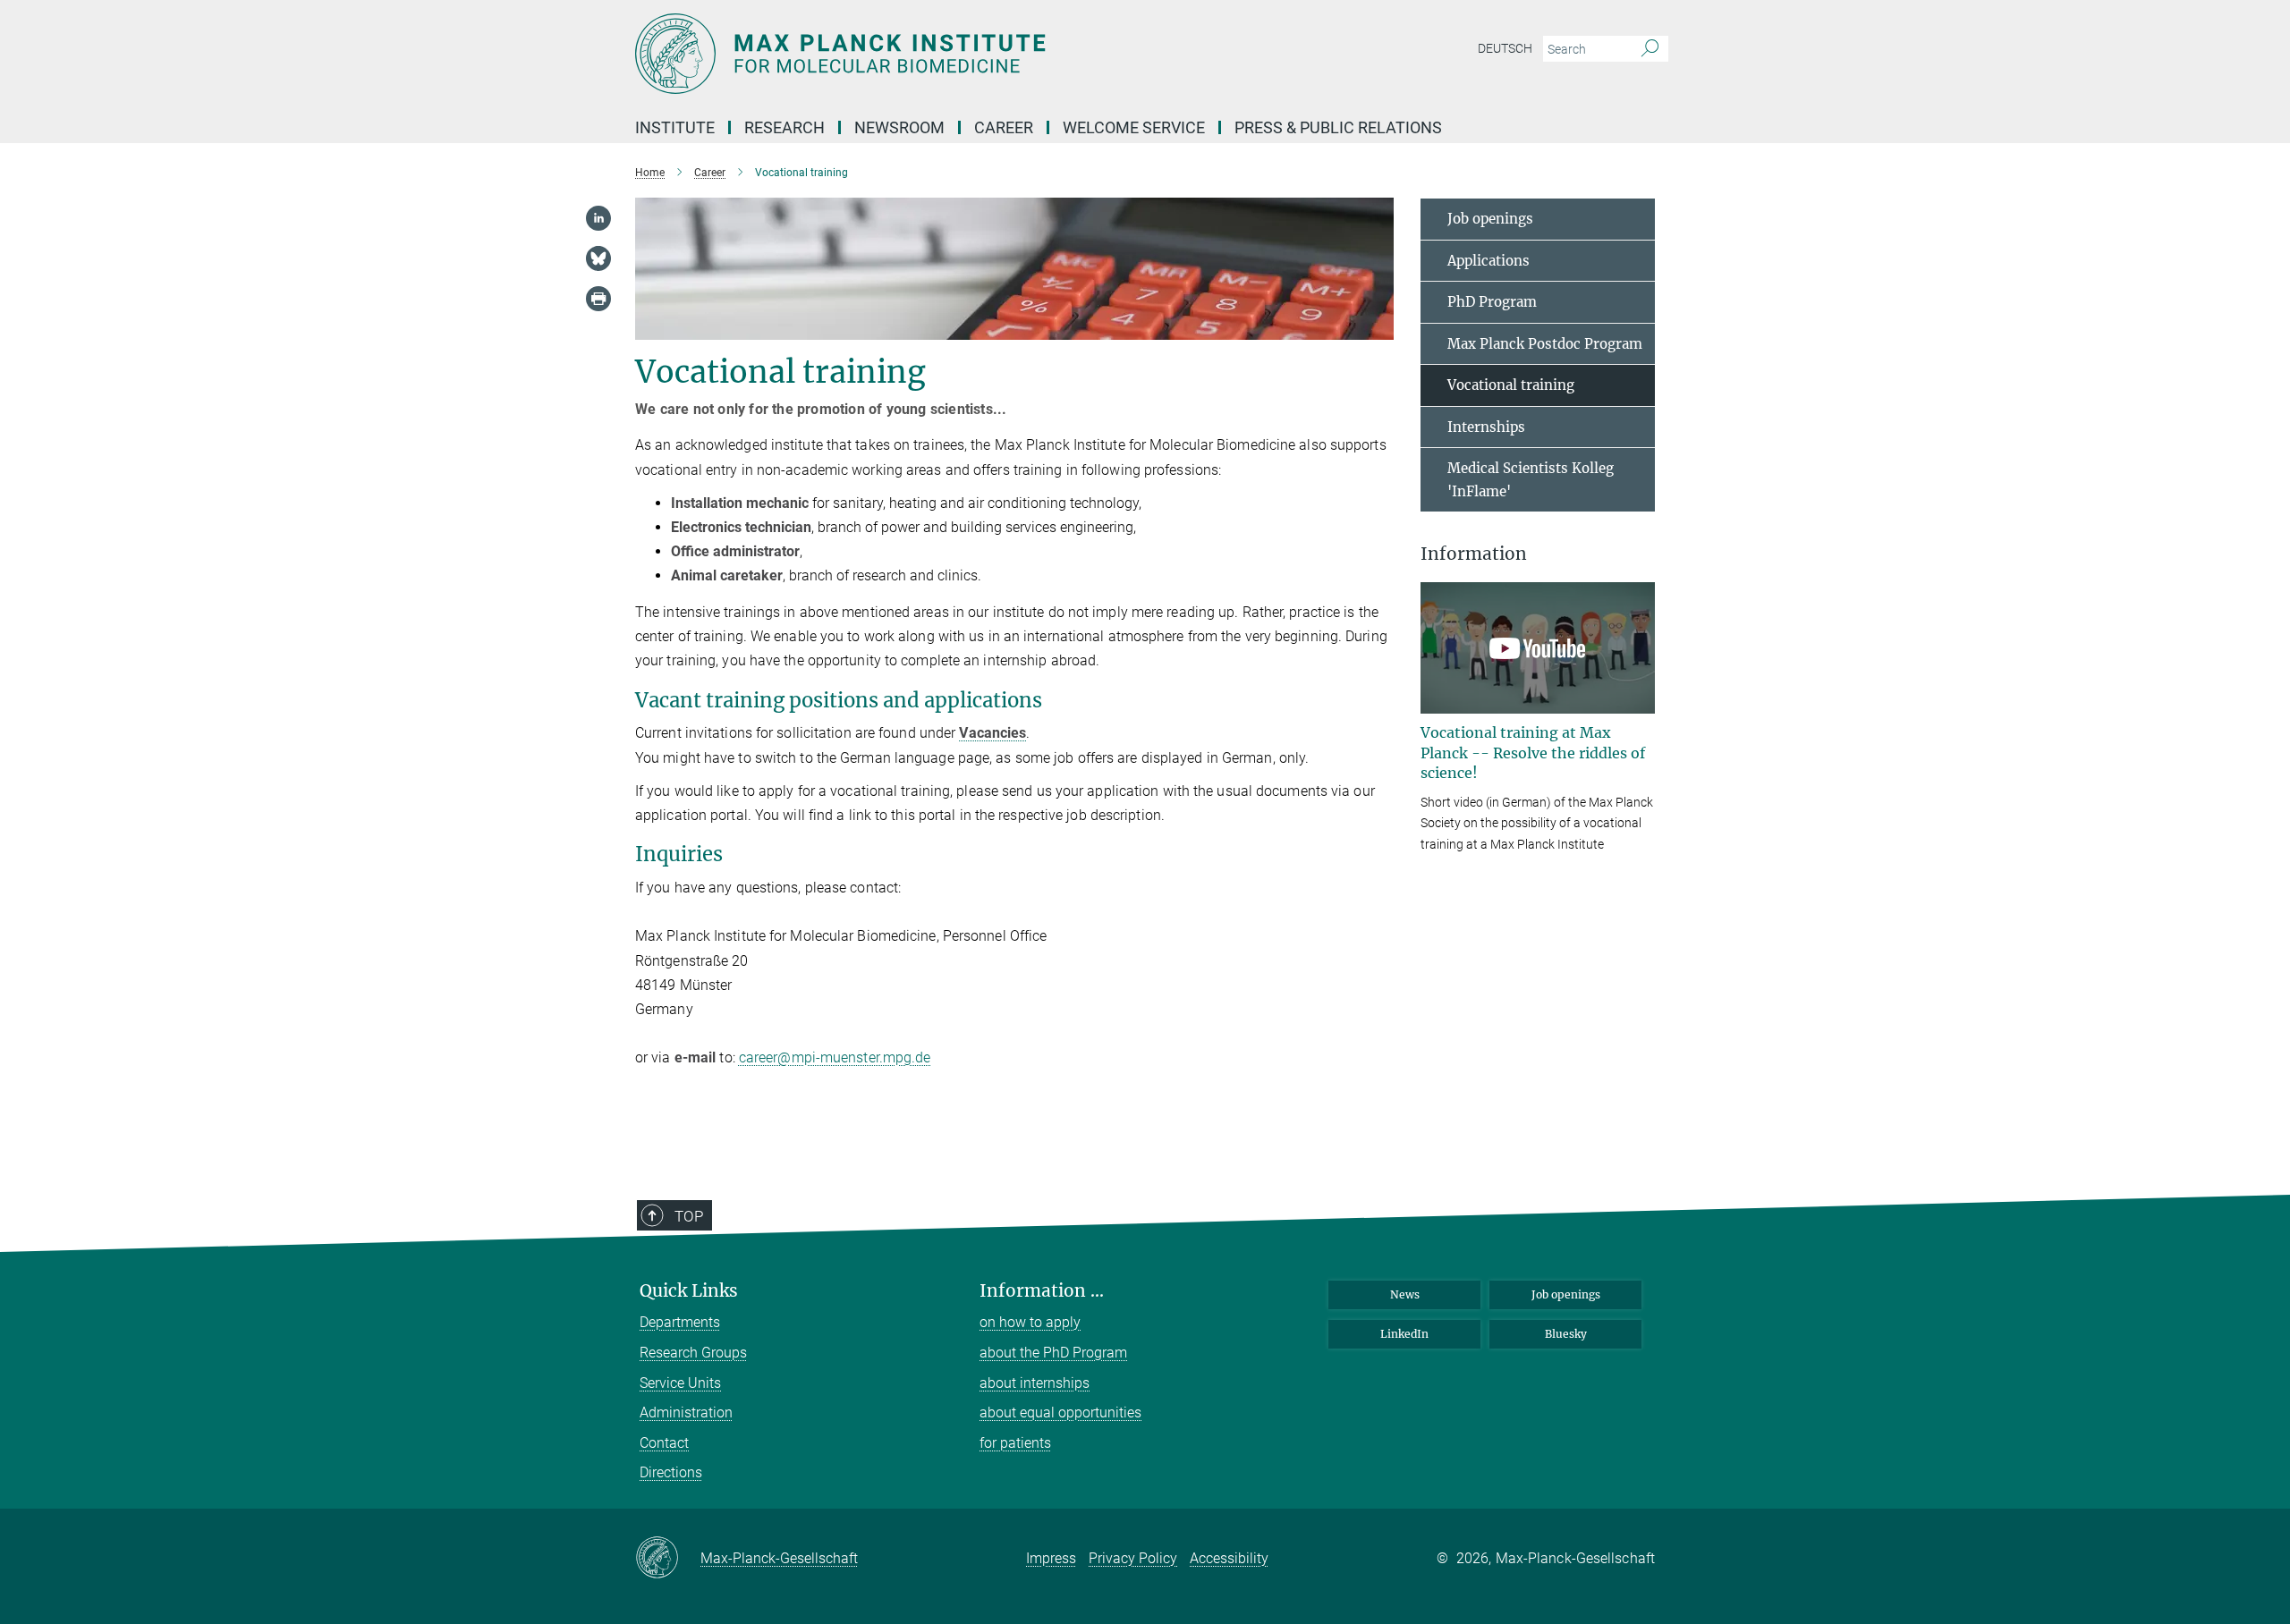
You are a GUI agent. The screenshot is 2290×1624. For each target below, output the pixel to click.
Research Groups (693, 1353)
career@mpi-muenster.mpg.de (835, 1057)
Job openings (1490, 219)
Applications (1488, 261)
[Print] (598, 299)
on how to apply (1030, 1322)
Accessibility (1229, 1558)
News (1405, 1294)
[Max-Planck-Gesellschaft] (668, 1559)
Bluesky (1566, 1334)
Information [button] (1474, 554)
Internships (1486, 427)
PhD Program (1492, 302)
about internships (1035, 1383)
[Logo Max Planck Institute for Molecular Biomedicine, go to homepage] (971, 54)
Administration (686, 1413)
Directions (671, 1472)
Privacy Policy (1133, 1558)
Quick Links (689, 1291)
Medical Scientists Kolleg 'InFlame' (1531, 480)
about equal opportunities (1060, 1413)
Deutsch (1505, 48)
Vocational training (1511, 385)
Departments (680, 1322)
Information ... (1042, 1291)
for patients (1015, 1443)
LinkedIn (1404, 1334)
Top (689, 1216)
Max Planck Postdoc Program (1545, 344)
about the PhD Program (1053, 1353)
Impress (1051, 1558)
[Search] (1650, 49)
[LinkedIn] (598, 218)
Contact (664, 1443)
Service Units (680, 1383)
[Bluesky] (598, 258)
